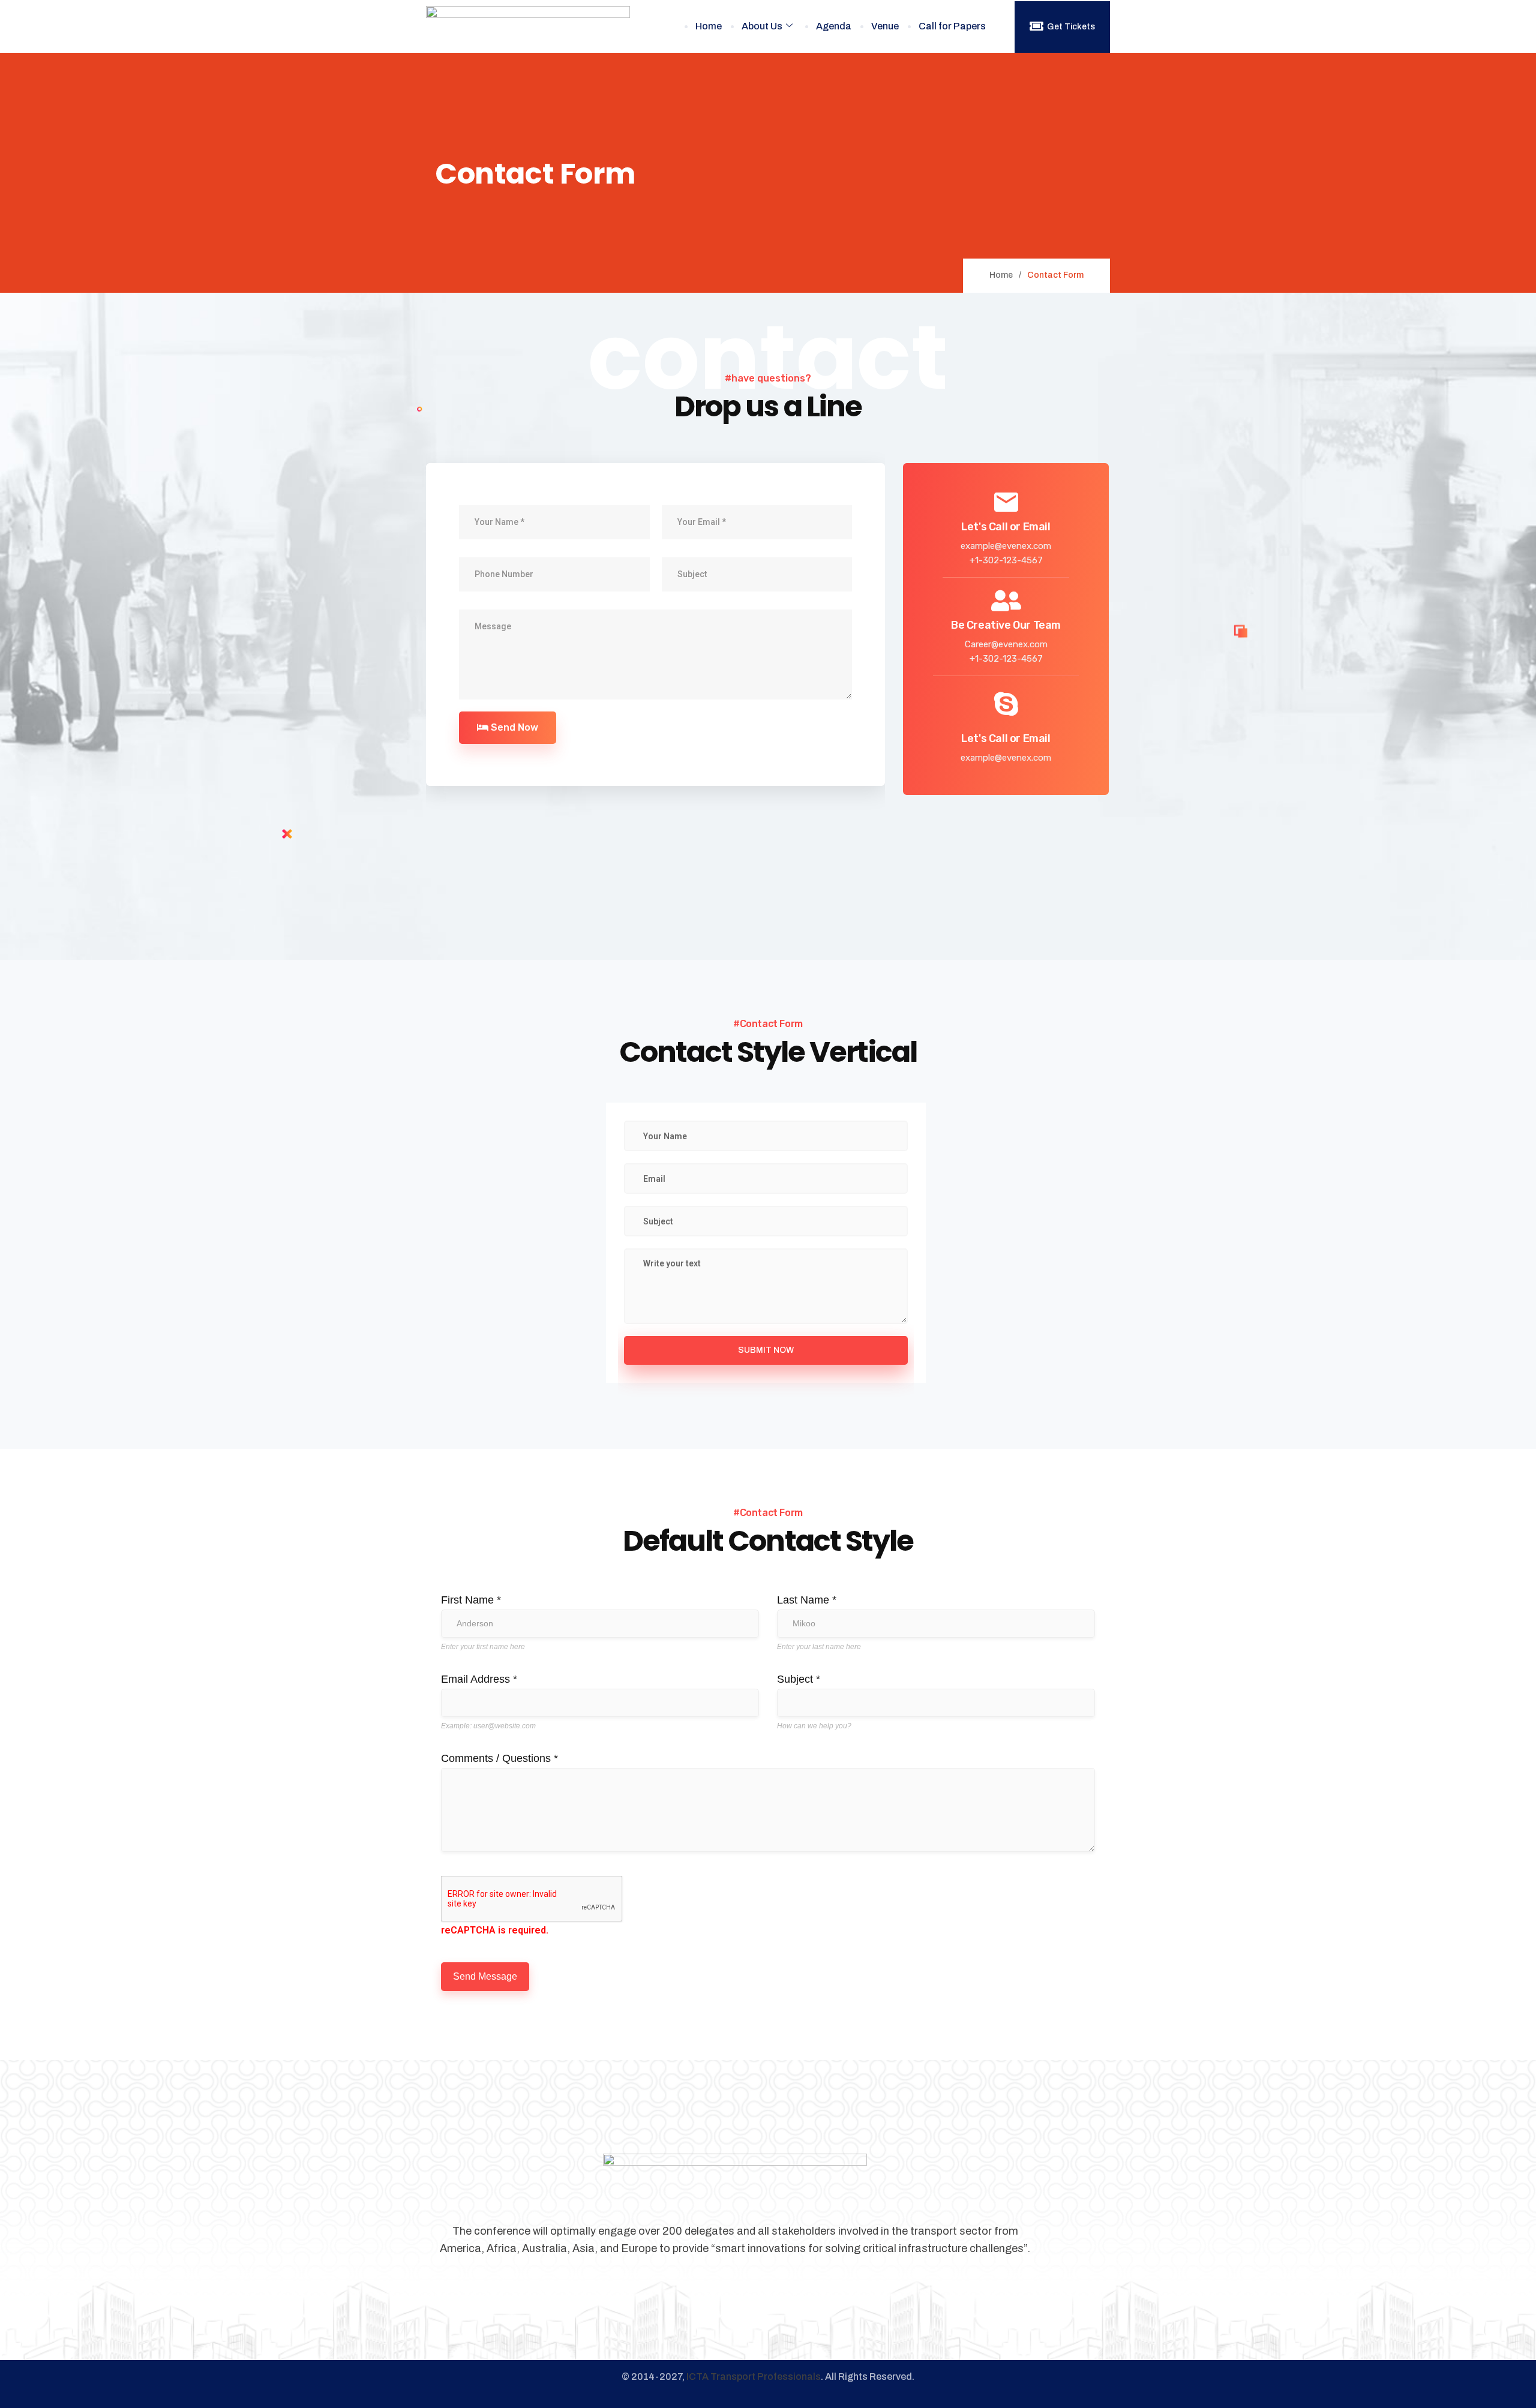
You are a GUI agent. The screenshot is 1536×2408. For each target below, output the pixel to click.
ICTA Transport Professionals (754, 2377)
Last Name (807, 1600)
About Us (762, 26)
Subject (799, 1679)
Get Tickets (1071, 27)
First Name (471, 1600)
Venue (885, 26)
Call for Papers (952, 26)
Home (709, 26)
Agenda (834, 26)
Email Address (479, 1679)
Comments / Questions (499, 1758)
